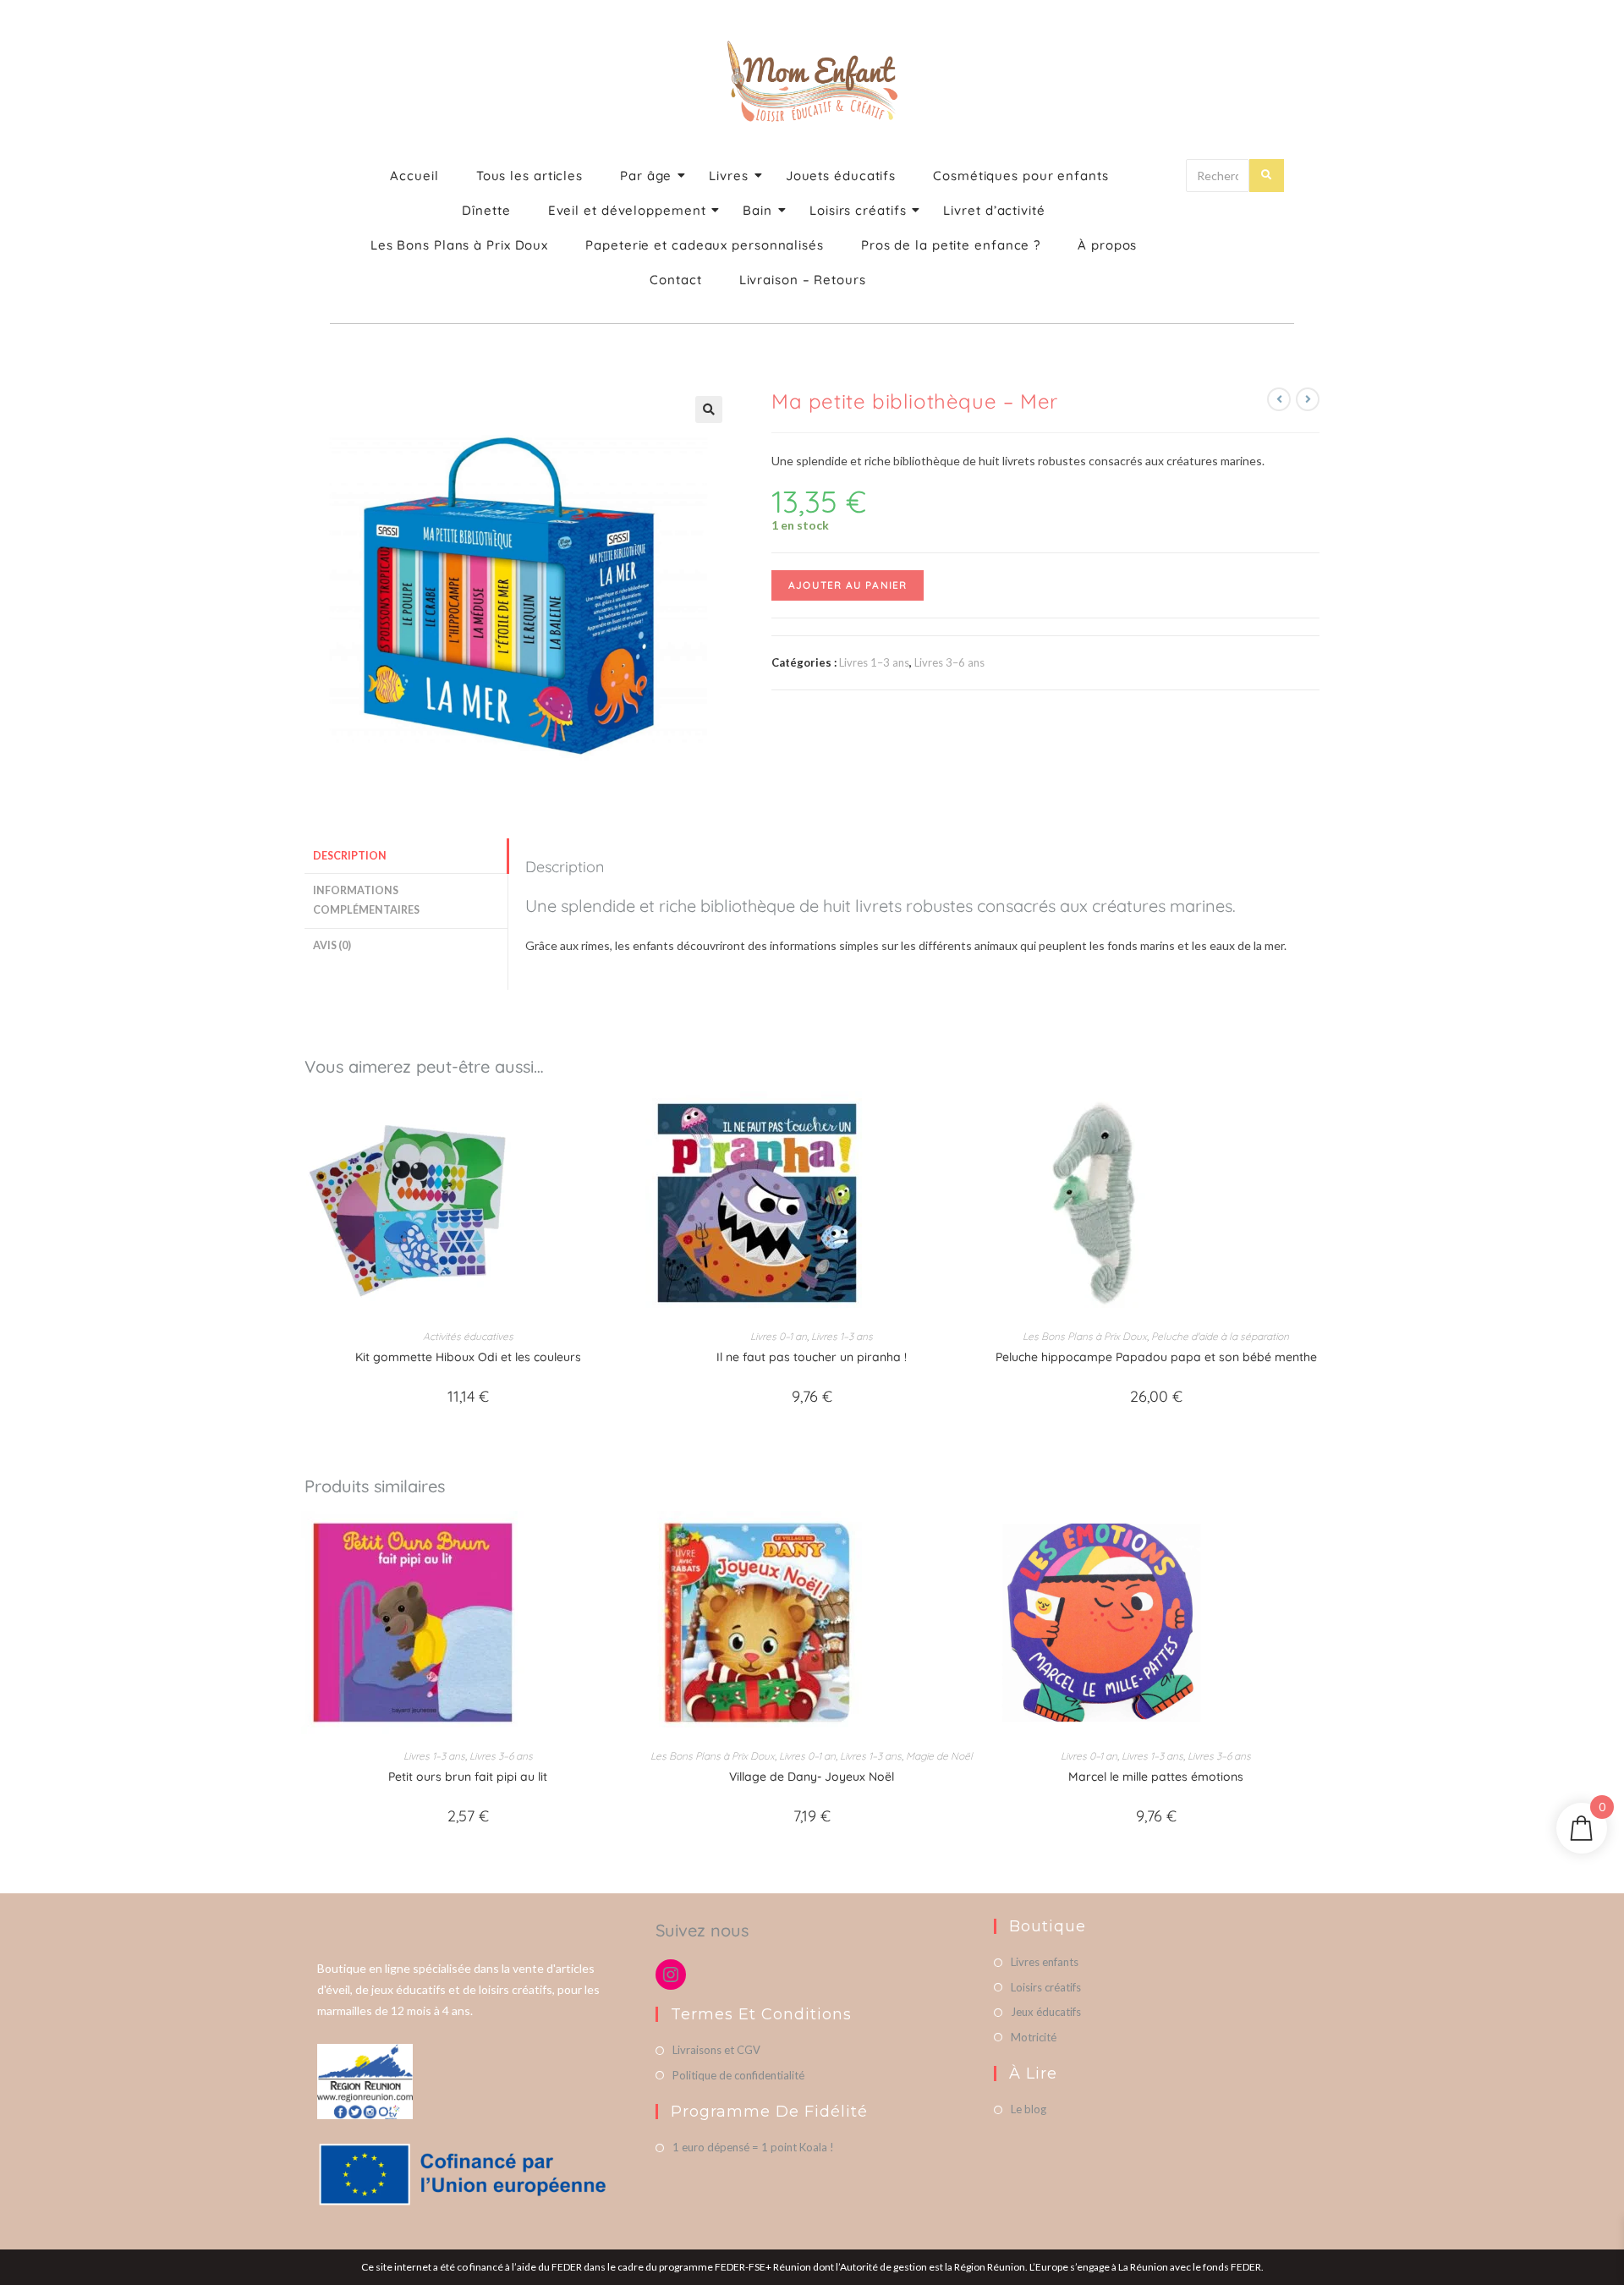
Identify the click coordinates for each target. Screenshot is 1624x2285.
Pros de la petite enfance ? (951, 245)
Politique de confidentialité (738, 2075)
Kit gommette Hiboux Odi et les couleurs (468, 1357)
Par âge (646, 176)
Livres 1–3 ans (874, 662)
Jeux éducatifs (1046, 2012)
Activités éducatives (468, 1336)
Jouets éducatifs (841, 176)
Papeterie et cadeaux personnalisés (705, 245)
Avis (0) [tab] (332, 945)
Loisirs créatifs (858, 210)
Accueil (414, 176)
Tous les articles (529, 176)
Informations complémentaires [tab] (366, 900)
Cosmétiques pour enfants (1021, 176)
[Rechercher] (1267, 176)
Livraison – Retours (803, 280)
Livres (728, 176)
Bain (757, 210)
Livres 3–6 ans (949, 662)
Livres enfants (1045, 1962)
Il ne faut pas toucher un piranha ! (812, 1357)
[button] (709, 409)
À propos (1107, 245)
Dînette (486, 210)
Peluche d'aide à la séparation (1220, 1336)
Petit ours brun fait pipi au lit (468, 1777)
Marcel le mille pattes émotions (1156, 1777)
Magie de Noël (939, 1756)
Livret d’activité (994, 210)
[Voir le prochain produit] (1308, 399)
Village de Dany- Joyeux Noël (812, 1777)
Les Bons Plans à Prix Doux (459, 245)
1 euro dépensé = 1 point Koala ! (753, 2147)
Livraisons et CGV (716, 2050)
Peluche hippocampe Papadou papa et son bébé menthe (1156, 1357)
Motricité (1034, 2037)
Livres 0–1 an (779, 1336)
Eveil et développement (627, 210)
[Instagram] (671, 1975)
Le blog (1029, 2109)
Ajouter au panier (848, 585)
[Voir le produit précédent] (1279, 399)
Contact (675, 280)
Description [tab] (350, 856)
